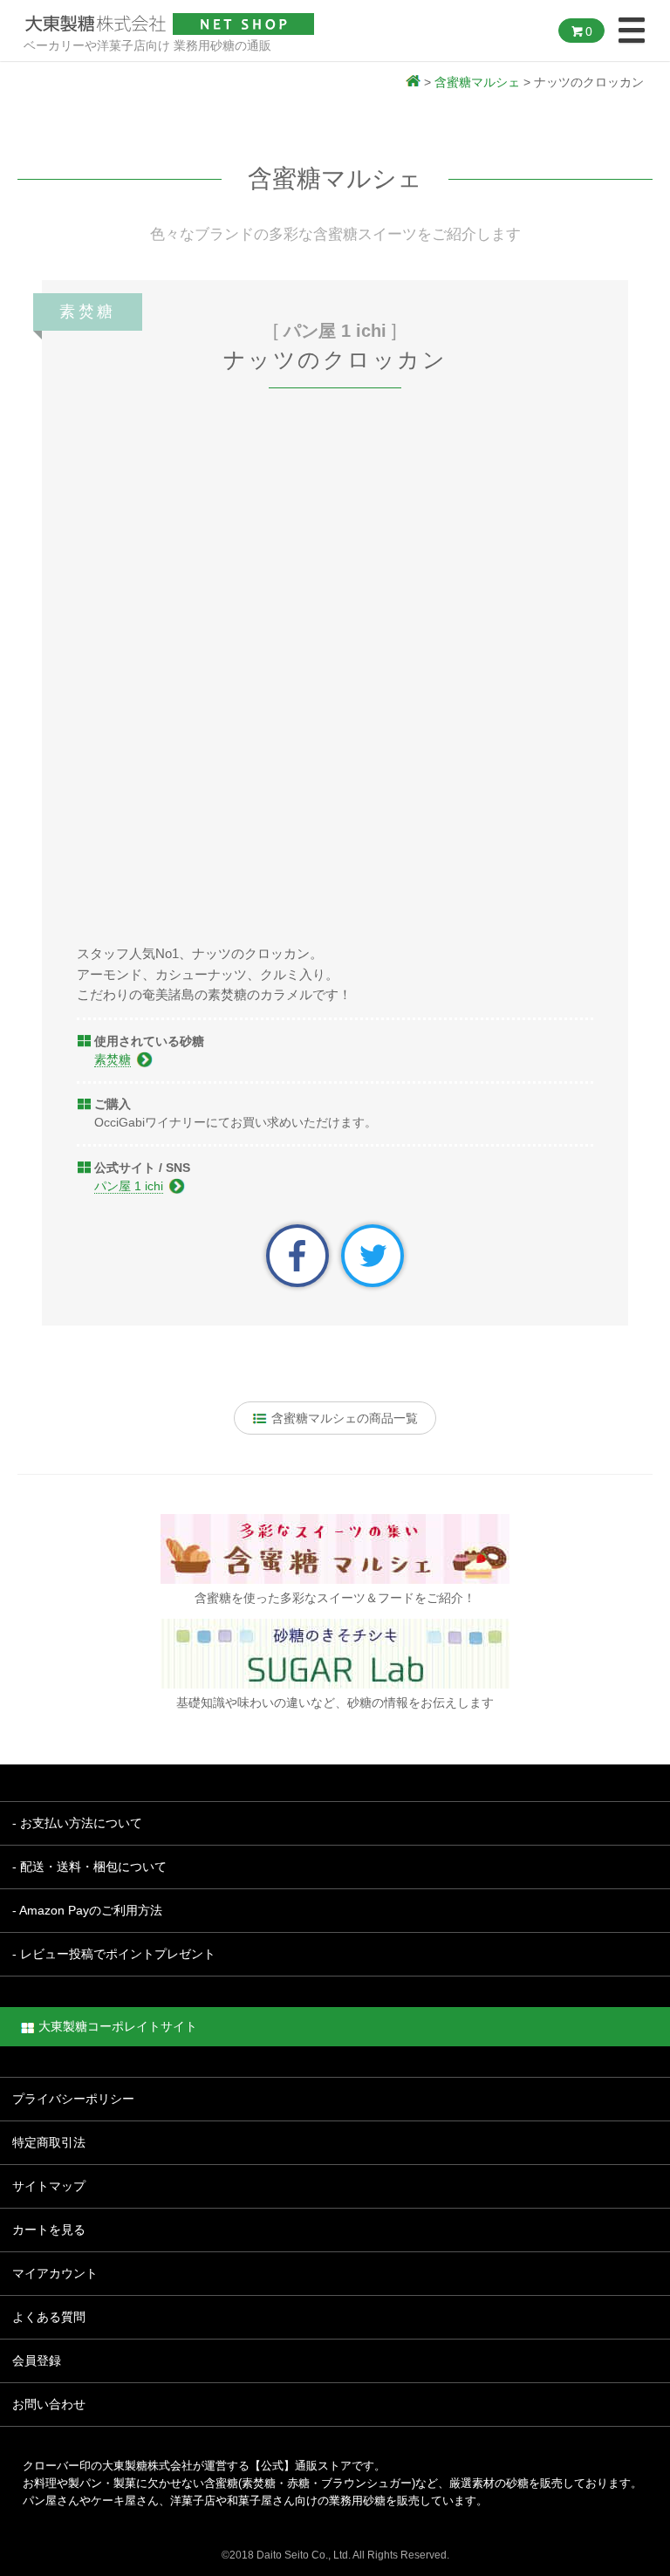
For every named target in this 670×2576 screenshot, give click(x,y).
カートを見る (49, 2230)
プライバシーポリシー (73, 2099)
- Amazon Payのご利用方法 (87, 1910)
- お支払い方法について (77, 1823)
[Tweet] (373, 1255)
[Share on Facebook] (297, 1255)
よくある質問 (49, 2317)
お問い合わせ (49, 2404)
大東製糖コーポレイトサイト (118, 2026)
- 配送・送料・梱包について (89, 1867)
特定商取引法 (49, 2142)
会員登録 (37, 2360)
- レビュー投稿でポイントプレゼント (114, 1954)
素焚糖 (113, 1059)
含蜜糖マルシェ (477, 82)
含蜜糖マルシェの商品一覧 (343, 1418)
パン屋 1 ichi (129, 1186)
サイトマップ (49, 2186)
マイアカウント (55, 2273)
